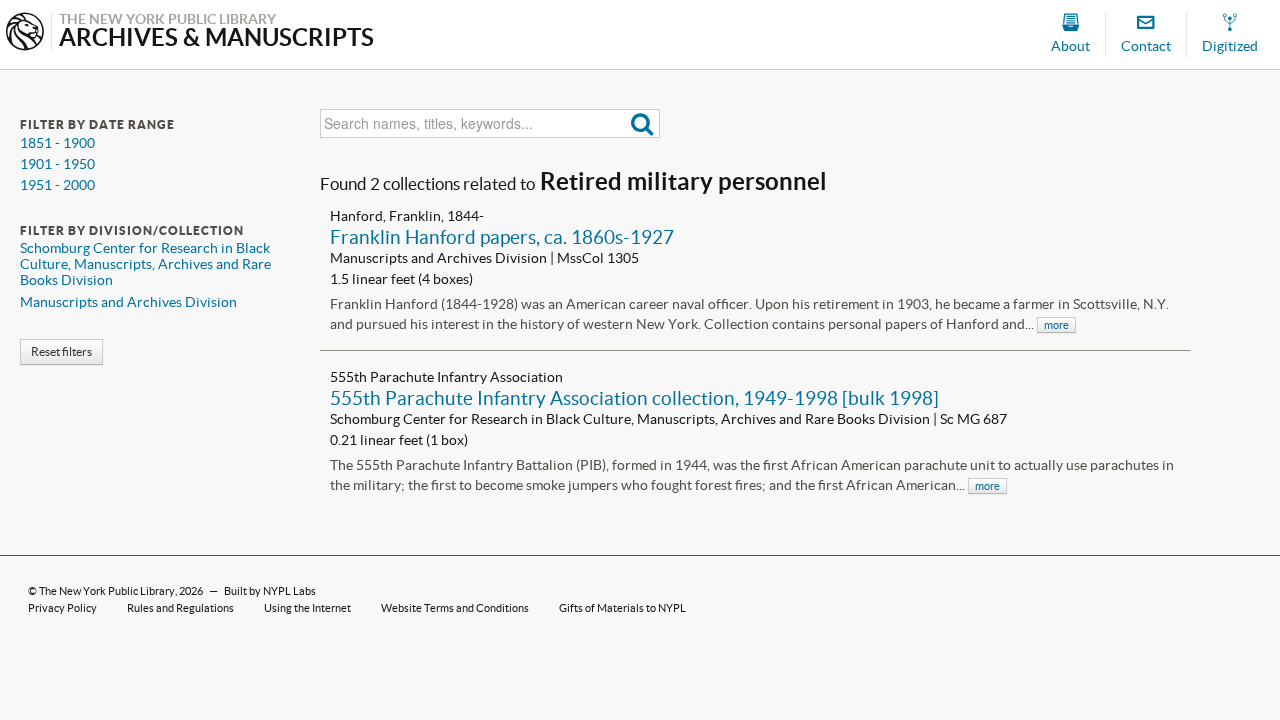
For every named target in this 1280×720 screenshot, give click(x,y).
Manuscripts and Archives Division (128, 302)
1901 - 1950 (57, 164)
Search (642, 123)
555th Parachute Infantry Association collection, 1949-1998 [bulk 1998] (634, 398)
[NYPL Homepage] (25, 33)
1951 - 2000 (57, 185)
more (1056, 325)
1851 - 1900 (57, 143)
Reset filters (61, 351)
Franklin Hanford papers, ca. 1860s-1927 (502, 237)
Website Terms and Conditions (455, 608)
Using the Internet (307, 608)
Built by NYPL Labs (270, 591)
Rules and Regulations (180, 608)
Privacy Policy (62, 608)
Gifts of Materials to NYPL (622, 608)
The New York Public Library (107, 591)
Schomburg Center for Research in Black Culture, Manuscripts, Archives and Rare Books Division (145, 264)
